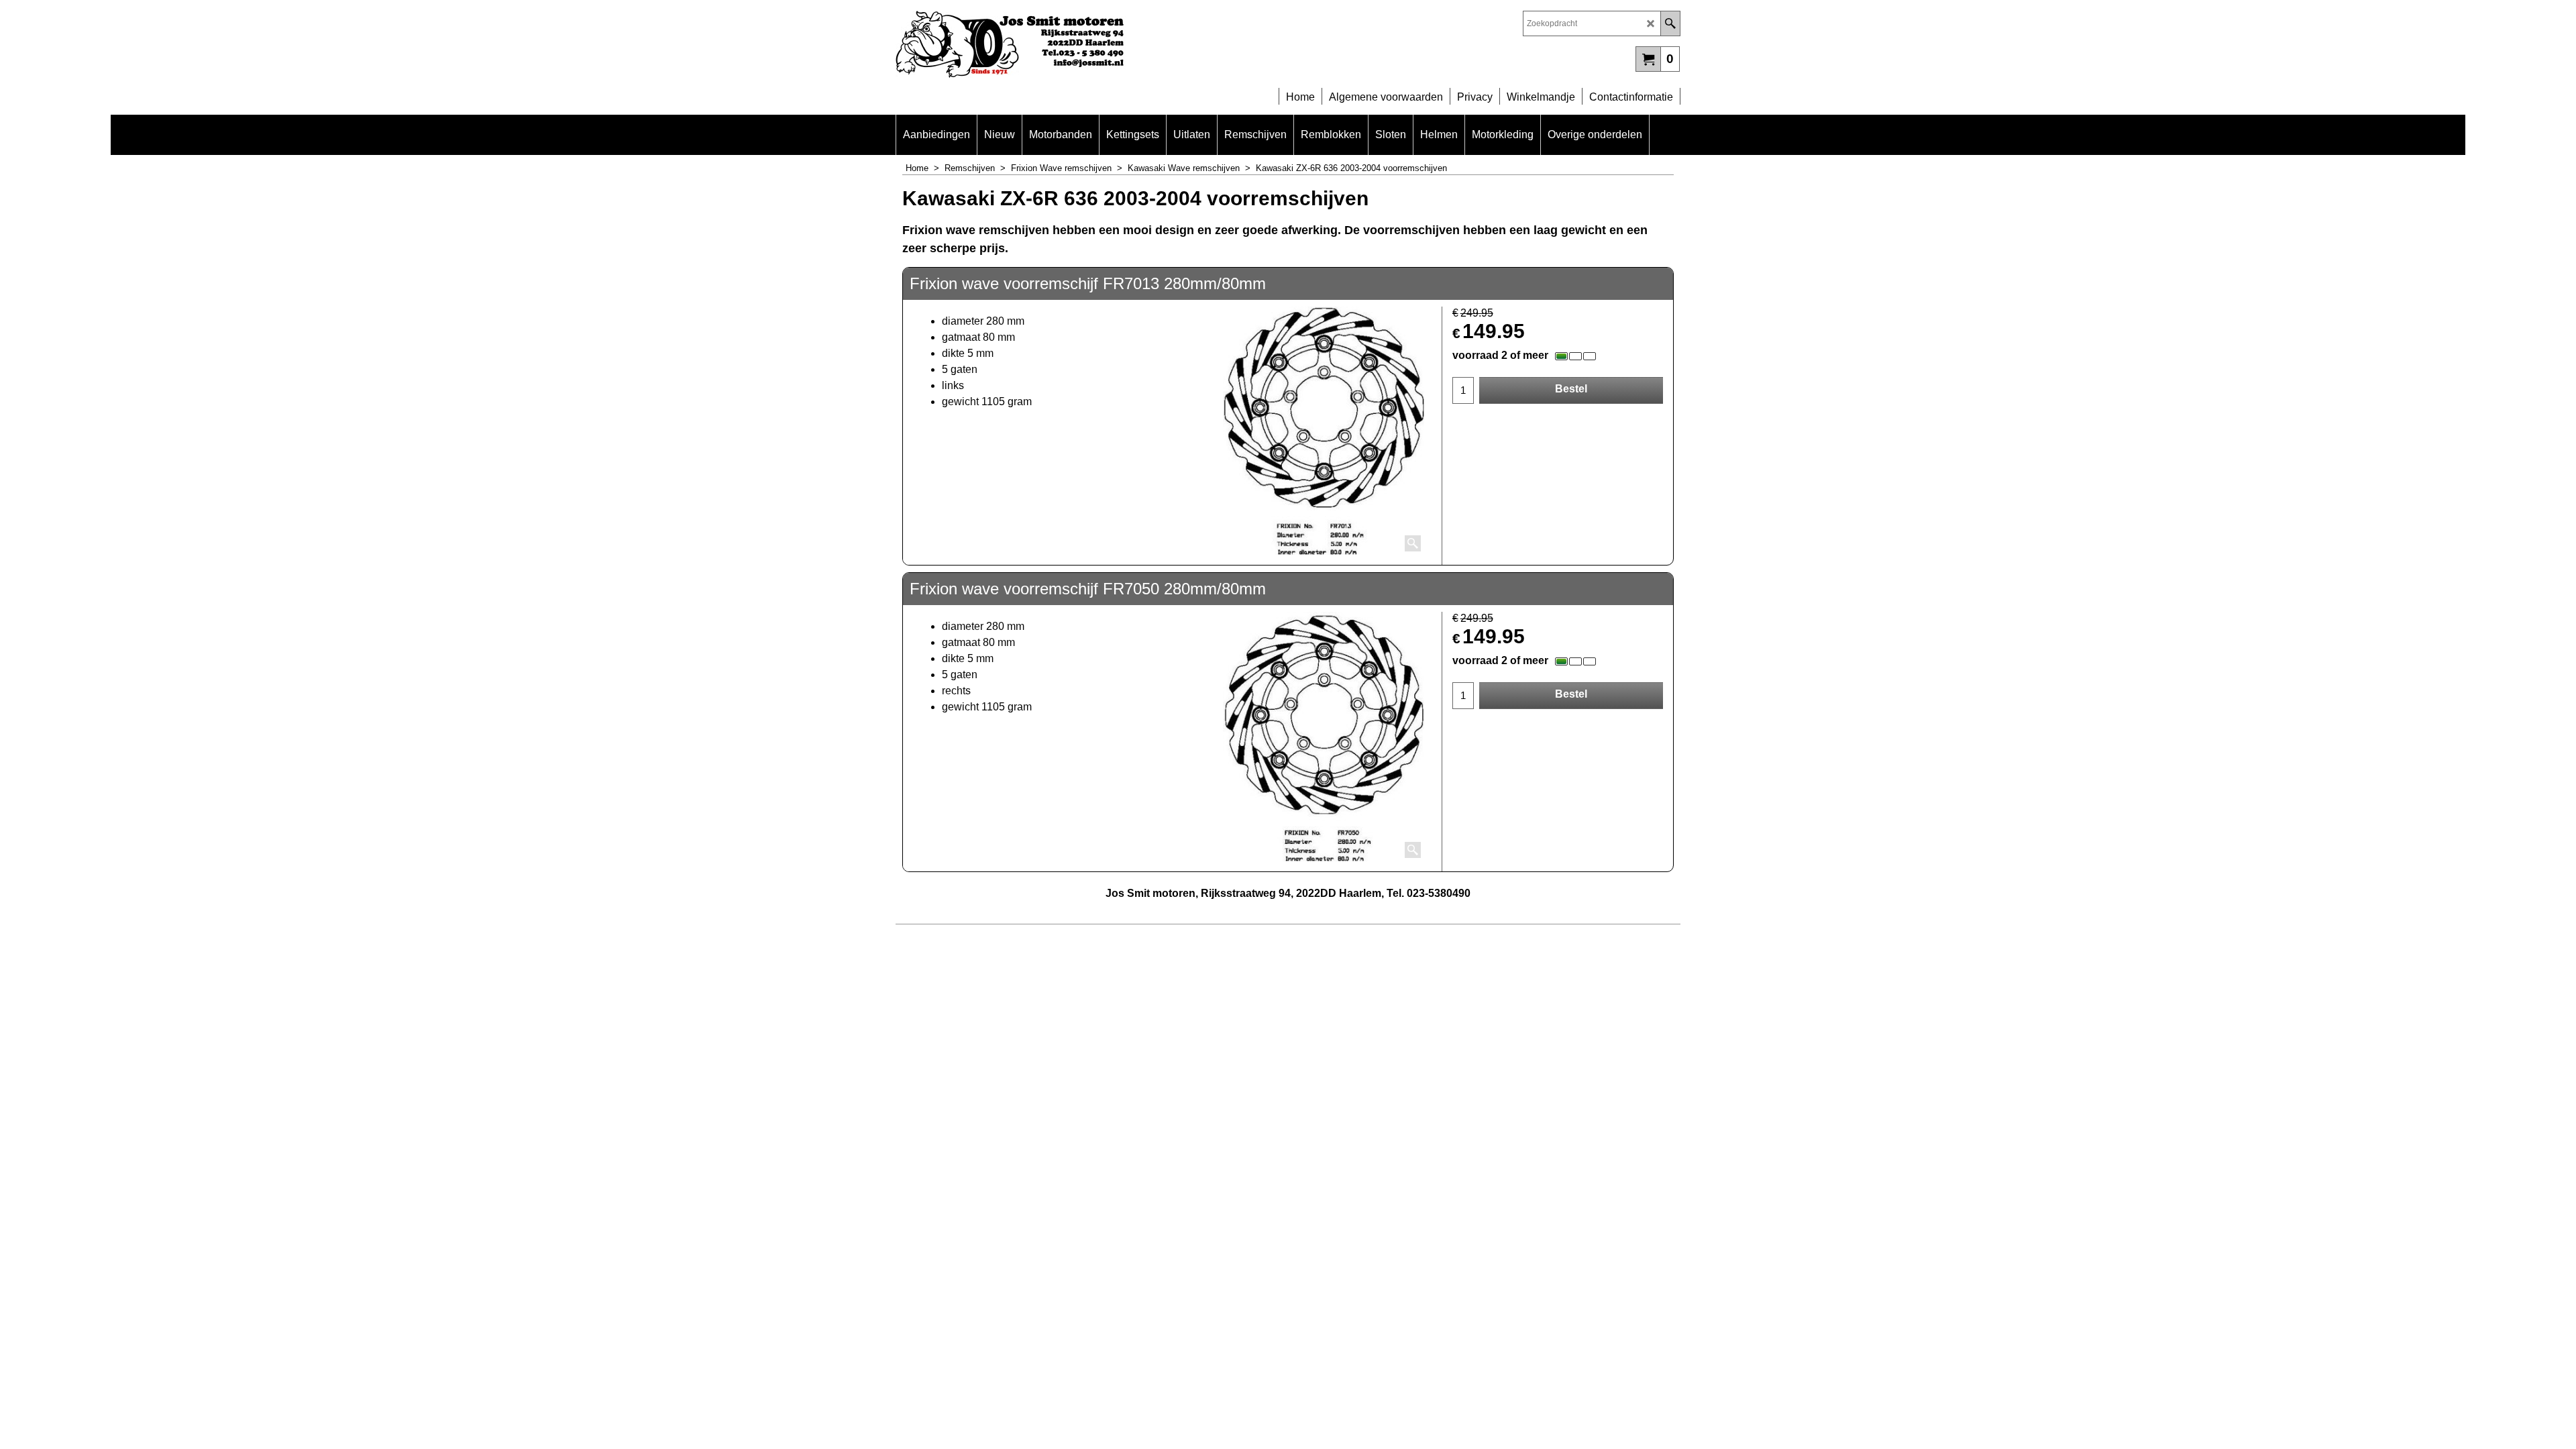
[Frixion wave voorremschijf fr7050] (1324, 737)
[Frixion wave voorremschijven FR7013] (1324, 431)
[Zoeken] (1670, 23)
